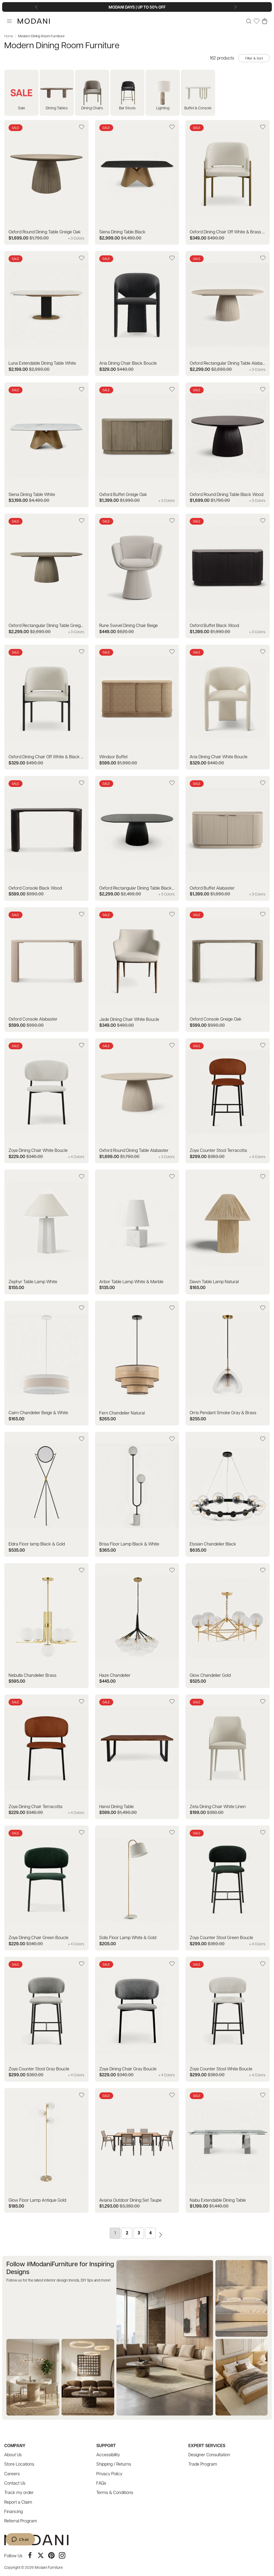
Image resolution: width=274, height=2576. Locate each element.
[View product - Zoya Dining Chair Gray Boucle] (137, 2019)
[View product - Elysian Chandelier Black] (228, 1494)
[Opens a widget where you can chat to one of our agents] (20, 2540)
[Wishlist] (257, 21)
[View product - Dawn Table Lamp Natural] (228, 1232)
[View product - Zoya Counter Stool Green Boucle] (228, 1888)
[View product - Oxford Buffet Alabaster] (228, 838)
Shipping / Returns (114, 2464)
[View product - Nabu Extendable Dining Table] (228, 2151)
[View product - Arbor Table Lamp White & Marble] (137, 1232)
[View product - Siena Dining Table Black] (137, 182)
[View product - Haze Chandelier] (137, 1626)
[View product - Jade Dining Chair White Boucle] (137, 970)
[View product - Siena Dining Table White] (46, 445)
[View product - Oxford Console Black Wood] (46, 838)
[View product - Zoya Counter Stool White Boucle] (228, 2019)
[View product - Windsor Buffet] (137, 707)
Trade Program (203, 2464)
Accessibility (108, 2454)
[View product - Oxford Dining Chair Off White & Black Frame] (46, 707)
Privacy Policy (109, 2474)
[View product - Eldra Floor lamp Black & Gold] (46, 1494)
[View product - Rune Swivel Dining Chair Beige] (137, 576)
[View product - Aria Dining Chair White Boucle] (228, 707)
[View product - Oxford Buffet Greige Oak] (137, 445)
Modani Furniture (49, 2567)
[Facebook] (30, 2555)
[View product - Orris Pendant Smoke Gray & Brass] (228, 1363)
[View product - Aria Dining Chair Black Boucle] (137, 313)
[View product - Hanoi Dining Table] (137, 1757)
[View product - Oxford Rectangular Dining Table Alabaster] (228, 313)
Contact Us (15, 2483)
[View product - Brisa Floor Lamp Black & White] (137, 1494)
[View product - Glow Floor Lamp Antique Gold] (46, 2151)
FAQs (101, 2483)
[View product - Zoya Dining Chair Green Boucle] (46, 1888)
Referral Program (21, 2521)
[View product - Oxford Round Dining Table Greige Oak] (46, 182)
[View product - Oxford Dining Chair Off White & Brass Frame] (228, 182)
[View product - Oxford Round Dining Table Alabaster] (137, 1101)
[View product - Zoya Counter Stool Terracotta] (228, 1101)
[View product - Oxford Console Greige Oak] (228, 970)
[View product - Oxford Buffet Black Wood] (228, 576)
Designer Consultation (209, 2454)
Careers (12, 2474)
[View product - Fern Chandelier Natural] (137, 1363)
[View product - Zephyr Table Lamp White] (46, 1232)
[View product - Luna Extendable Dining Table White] (46, 313)
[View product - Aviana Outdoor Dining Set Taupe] (137, 2151)
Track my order (19, 2492)
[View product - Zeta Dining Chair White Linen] (228, 1757)
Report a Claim (18, 2502)
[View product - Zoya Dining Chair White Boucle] (46, 1101)
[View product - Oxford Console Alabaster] (46, 970)
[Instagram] (62, 2555)
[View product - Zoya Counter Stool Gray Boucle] (46, 2019)
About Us (13, 2454)
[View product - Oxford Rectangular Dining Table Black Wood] (137, 838)
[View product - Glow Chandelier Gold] (228, 1626)
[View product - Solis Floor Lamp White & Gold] (137, 1888)
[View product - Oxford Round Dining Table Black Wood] (228, 445)
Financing (14, 2511)
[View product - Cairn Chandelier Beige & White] (46, 1363)
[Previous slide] (37, 7)
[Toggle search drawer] (249, 21)
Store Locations (19, 2464)
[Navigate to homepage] (34, 21)
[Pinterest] (51, 2555)
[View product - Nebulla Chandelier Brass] (46, 1626)
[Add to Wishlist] (82, 127)
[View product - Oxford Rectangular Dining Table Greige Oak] (46, 576)
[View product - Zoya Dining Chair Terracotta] (46, 1757)
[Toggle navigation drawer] (9, 21)
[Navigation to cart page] (265, 21)
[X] (41, 2555)
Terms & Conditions (115, 2492)
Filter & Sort (254, 58)
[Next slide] (237, 7)
